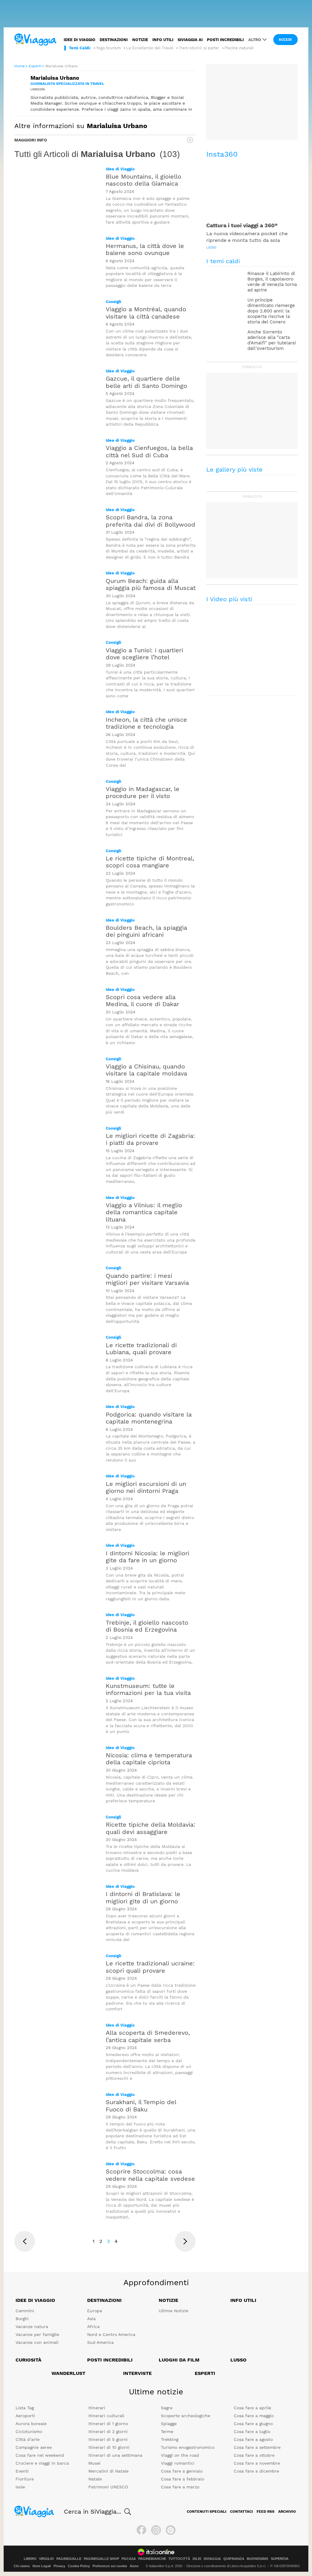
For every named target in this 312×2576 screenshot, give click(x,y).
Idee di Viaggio (120, 169)
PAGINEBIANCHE (152, 2559)
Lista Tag (25, 2408)
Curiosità (28, 2360)
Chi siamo (22, 2566)
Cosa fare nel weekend (40, 2455)
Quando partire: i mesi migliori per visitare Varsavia (147, 1279)
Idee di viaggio (80, 40)
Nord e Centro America (111, 2334)
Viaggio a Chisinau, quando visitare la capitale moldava (146, 1070)
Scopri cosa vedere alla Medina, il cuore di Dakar (142, 1000)
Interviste (137, 2373)
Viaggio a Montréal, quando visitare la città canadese (146, 313)
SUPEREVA (280, 2559)
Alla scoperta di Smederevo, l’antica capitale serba (148, 2036)
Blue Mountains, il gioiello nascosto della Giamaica (144, 180)
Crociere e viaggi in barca (42, 2463)
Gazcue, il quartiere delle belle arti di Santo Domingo (146, 382)
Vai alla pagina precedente (25, 2241)
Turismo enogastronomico (188, 2447)
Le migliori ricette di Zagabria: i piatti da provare (150, 1139)
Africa (93, 2327)
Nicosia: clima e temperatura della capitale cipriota (149, 1759)
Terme (167, 2431)
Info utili (163, 40)
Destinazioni (114, 40)
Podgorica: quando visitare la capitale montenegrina (149, 1418)
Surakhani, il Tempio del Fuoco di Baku (141, 2105)
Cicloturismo (29, 2431)
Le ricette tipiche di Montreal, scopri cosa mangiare (150, 862)
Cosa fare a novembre (257, 2463)
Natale (95, 2479)
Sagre (167, 2408)
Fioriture (25, 2479)
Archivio (287, 2512)
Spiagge (169, 2424)
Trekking (170, 2439)
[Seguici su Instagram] (156, 2530)
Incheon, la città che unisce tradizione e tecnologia (146, 723)
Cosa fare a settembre (257, 2447)
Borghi (22, 2319)
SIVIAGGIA (212, 2559)
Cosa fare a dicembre (256, 2471)
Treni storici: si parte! (199, 48)
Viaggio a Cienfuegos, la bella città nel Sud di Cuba (149, 451)
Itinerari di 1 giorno (108, 2424)
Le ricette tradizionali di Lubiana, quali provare (141, 1349)
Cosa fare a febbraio (183, 2479)
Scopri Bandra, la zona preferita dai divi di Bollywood (151, 521)
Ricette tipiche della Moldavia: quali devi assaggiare (151, 1828)
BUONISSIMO (258, 2559)
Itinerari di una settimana (115, 2455)
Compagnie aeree (34, 2447)
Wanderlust (68, 2373)
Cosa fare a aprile (252, 2408)
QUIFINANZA (234, 2559)
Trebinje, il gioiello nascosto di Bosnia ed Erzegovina (147, 1626)
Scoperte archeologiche (186, 2416)
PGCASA (129, 2559)
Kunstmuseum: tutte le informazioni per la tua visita (148, 1689)
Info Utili (243, 2300)
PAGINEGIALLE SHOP (101, 2559)
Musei (94, 2463)
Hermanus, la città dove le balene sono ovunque (145, 249)
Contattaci (241, 2512)
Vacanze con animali (37, 2342)
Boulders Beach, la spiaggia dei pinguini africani (146, 931)
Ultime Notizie (174, 2311)
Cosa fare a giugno (253, 2424)
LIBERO (30, 2559)
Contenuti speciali (207, 2512)
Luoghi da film (179, 2360)
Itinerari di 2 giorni (108, 2431)
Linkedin (38, 89)
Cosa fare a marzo (180, 2487)
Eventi (22, 2471)
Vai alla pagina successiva (185, 2241)
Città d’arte (28, 2439)
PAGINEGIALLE (69, 2559)
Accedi (285, 40)
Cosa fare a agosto (253, 2439)
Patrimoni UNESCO (108, 2487)
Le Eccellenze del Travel (150, 48)
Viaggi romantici (178, 2463)
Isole (20, 2487)
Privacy (59, 2566)
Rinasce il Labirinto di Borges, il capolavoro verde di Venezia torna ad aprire (272, 282)
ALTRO (255, 40)
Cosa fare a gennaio (182, 2471)
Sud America (100, 2342)
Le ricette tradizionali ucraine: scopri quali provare (150, 1967)
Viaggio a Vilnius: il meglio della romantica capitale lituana (144, 1212)
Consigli (113, 302)
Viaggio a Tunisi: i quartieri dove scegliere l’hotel (144, 654)
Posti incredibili (225, 40)
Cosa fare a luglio (252, 2431)
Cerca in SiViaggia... (92, 2512)
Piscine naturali (239, 48)
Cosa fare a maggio (254, 2416)
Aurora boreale (31, 2424)
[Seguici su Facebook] (141, 2530)
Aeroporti (25, 2416)
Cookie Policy (79, 2566)
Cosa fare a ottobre (254, 2455)
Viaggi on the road (180, 2455)
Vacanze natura (32, 2327)
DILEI (197, 2559)
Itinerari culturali (106, 2416)
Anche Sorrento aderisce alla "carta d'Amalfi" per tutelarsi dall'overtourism (272, 340)
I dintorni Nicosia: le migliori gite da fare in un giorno (147, 1557)
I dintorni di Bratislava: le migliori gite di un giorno (143, 1897)
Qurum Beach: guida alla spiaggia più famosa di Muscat (151, 584)
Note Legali (42, 2566)
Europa (95, 2311)
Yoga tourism (108, 48)
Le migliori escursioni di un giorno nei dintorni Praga (146, 1487)
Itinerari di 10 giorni (109, 2447)
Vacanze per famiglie (37, 2334)
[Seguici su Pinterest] (171, 2530)
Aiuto (134, 2566)
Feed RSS (266, 2512)
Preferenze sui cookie (110, 2566)
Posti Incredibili (110, 2360)
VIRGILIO (46, 2559)
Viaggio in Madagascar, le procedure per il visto (143, 792)
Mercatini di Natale (108, 2471)
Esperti (35, 66)
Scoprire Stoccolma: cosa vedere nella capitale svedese (150, 2175)
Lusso (238, 2360)
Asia (91, 2319)
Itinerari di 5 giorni (108, 2439)
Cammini (25, 2311)
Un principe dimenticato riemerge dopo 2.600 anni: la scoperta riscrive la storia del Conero (271, 311)
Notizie (140, 40)
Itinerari (97, 2408)
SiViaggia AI (190, 40)
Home (19, 66)
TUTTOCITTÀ (179, 2559)
